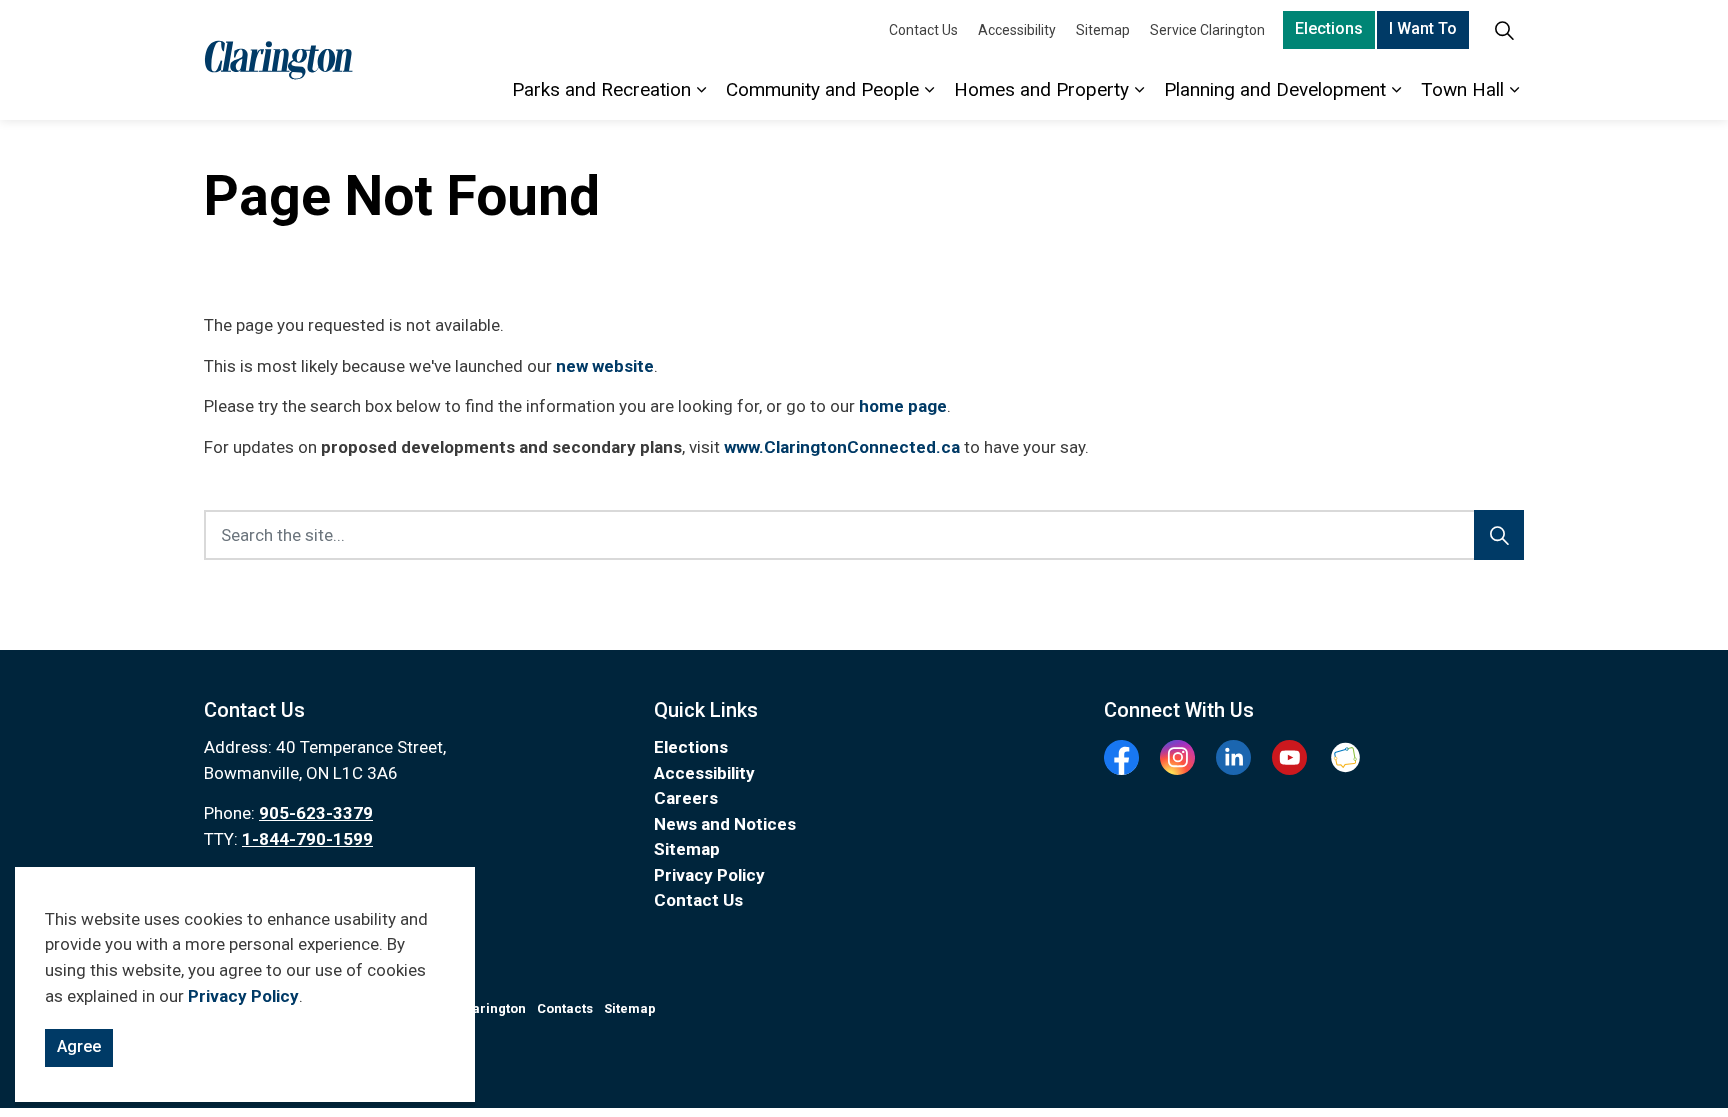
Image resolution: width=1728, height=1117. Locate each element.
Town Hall (1462, 89)
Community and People (822, 89)
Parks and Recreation (601, 89)
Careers (686, 798)
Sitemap (1103, 30)
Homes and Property (1041, 89)
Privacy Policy (243, 996)
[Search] (1499, 535)
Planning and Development (1275, 89)
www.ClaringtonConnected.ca (842, 447)
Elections (1329, 28)
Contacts (565, 1008)
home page (903, 406)
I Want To (1423, 28)
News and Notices (725, 824)
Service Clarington (1207, 30)
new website (605, 366)
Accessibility (1017, 30)
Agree (79, 1046)
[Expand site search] (1504, 30)
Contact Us (923, 30)
